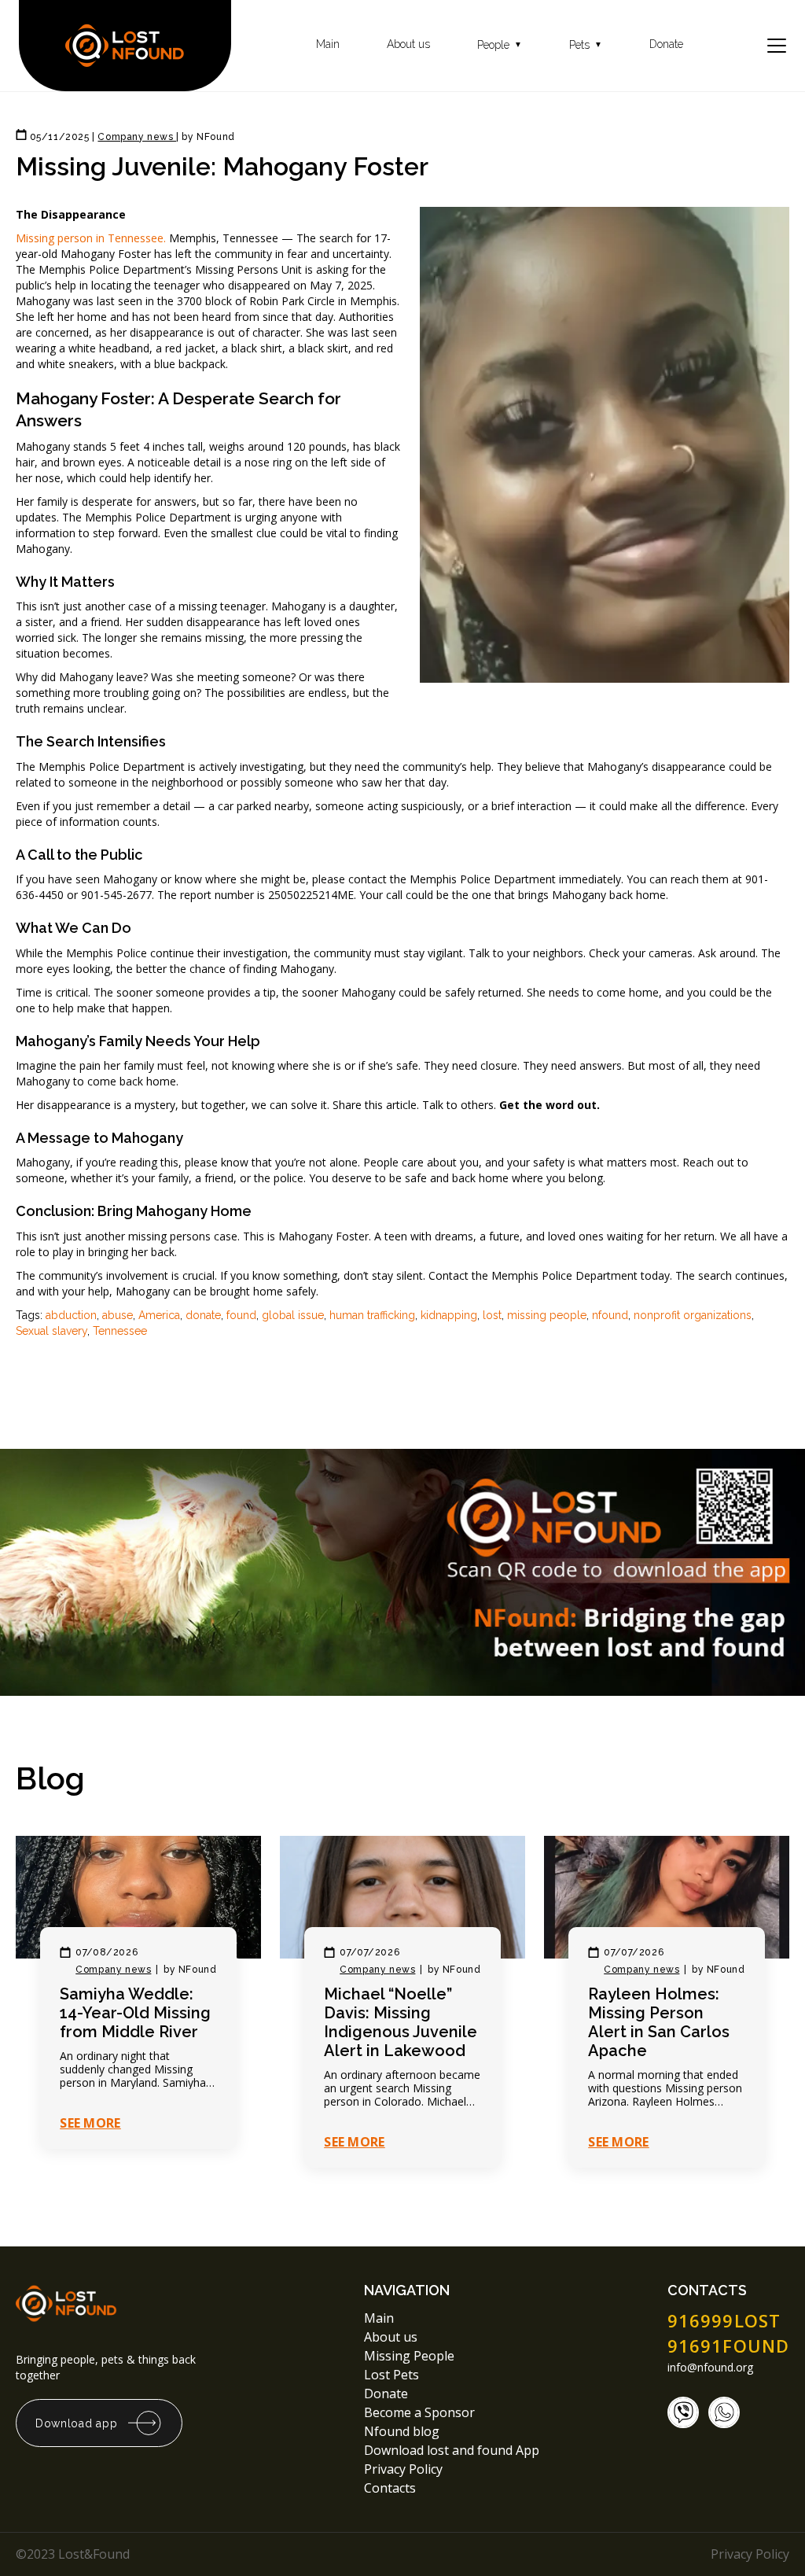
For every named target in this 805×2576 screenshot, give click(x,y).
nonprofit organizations (693, 1315)
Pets (586, 45)
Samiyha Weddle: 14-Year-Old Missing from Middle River (135, 2013)
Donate (666, 44)
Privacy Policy (405, 2469)
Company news (113, 1970)
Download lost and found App (452, 2450)
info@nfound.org (710, 2368)
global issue (293, 1315)
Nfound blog (402, 2431)
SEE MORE (90, 2123)
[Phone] (683, 2412)
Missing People (409, 2356)
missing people (547, 1315)
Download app (76, 2423)
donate (203, 1315)
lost (492, 1315)
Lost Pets (391, 2375)
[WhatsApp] (724, 2412)
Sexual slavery (51, 1331)
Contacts (390, 2488)
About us (408, 44)
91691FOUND (728, 2346)
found (241, 1315)
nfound (610, 1315)
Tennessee (120, 1331)
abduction (71, 1315)
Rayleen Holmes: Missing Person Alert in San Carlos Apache (659, 2022)
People (500, 45)
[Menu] (777, 46)
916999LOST (724, 2320)
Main (328, 44)
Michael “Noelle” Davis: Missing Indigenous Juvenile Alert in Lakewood (401, 2022)
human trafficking (372, 1315)
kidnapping (449, 1315)
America (159, 1315)
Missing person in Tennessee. (91, 238)
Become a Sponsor (419, 2412)
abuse (118, 1315)
